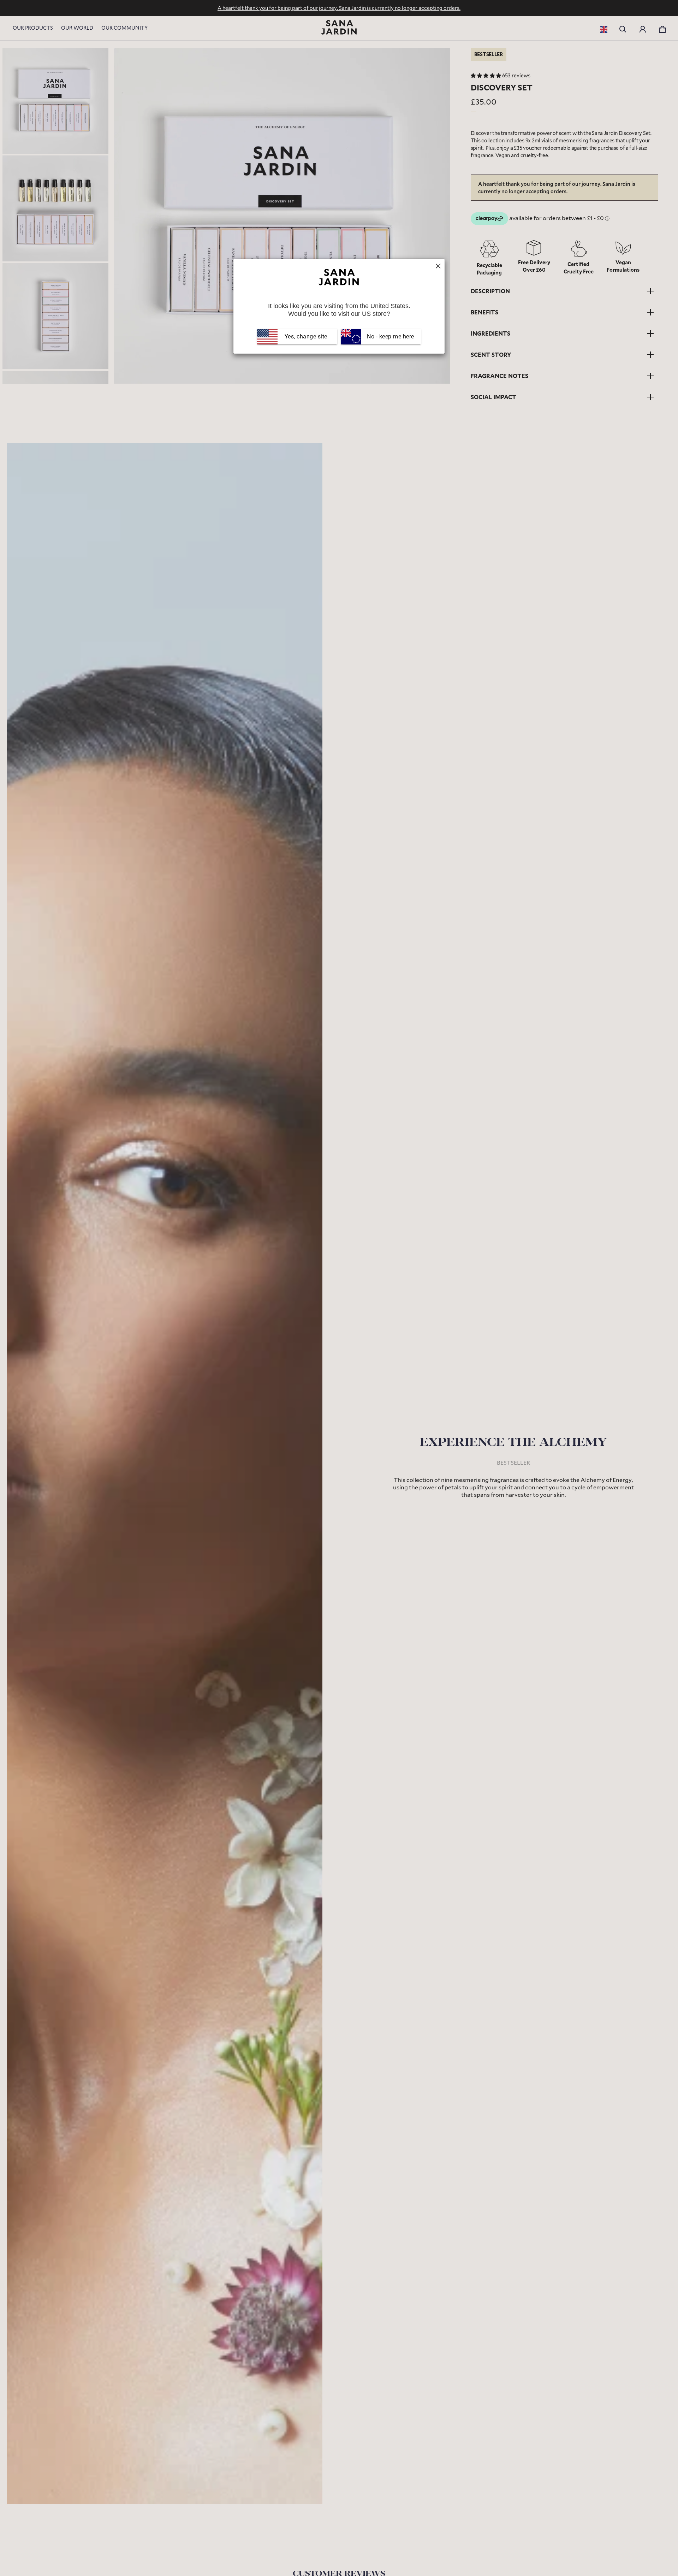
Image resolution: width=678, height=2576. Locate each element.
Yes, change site (306, 336)
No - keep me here (390, 336)
